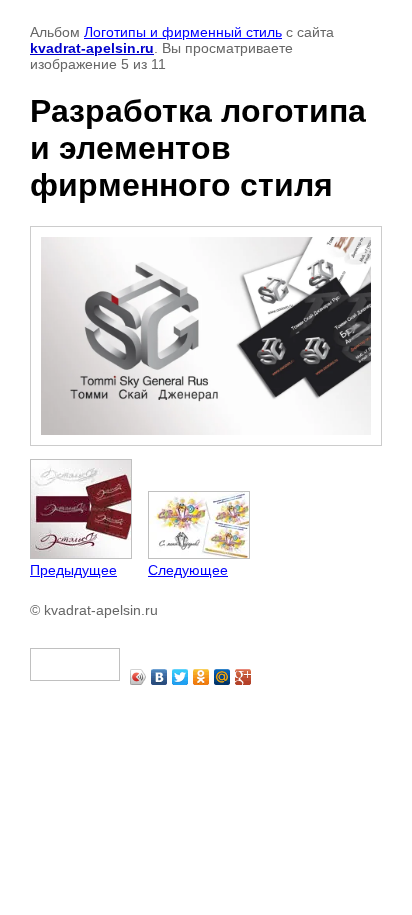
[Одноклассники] (201, 677)
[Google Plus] (243, 677)
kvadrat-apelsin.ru (92, 48)
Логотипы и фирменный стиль (183, 32)
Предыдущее (73, 570)
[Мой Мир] (222, 677)
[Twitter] (180, 677)
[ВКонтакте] (159, 677)
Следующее (188, 570)
